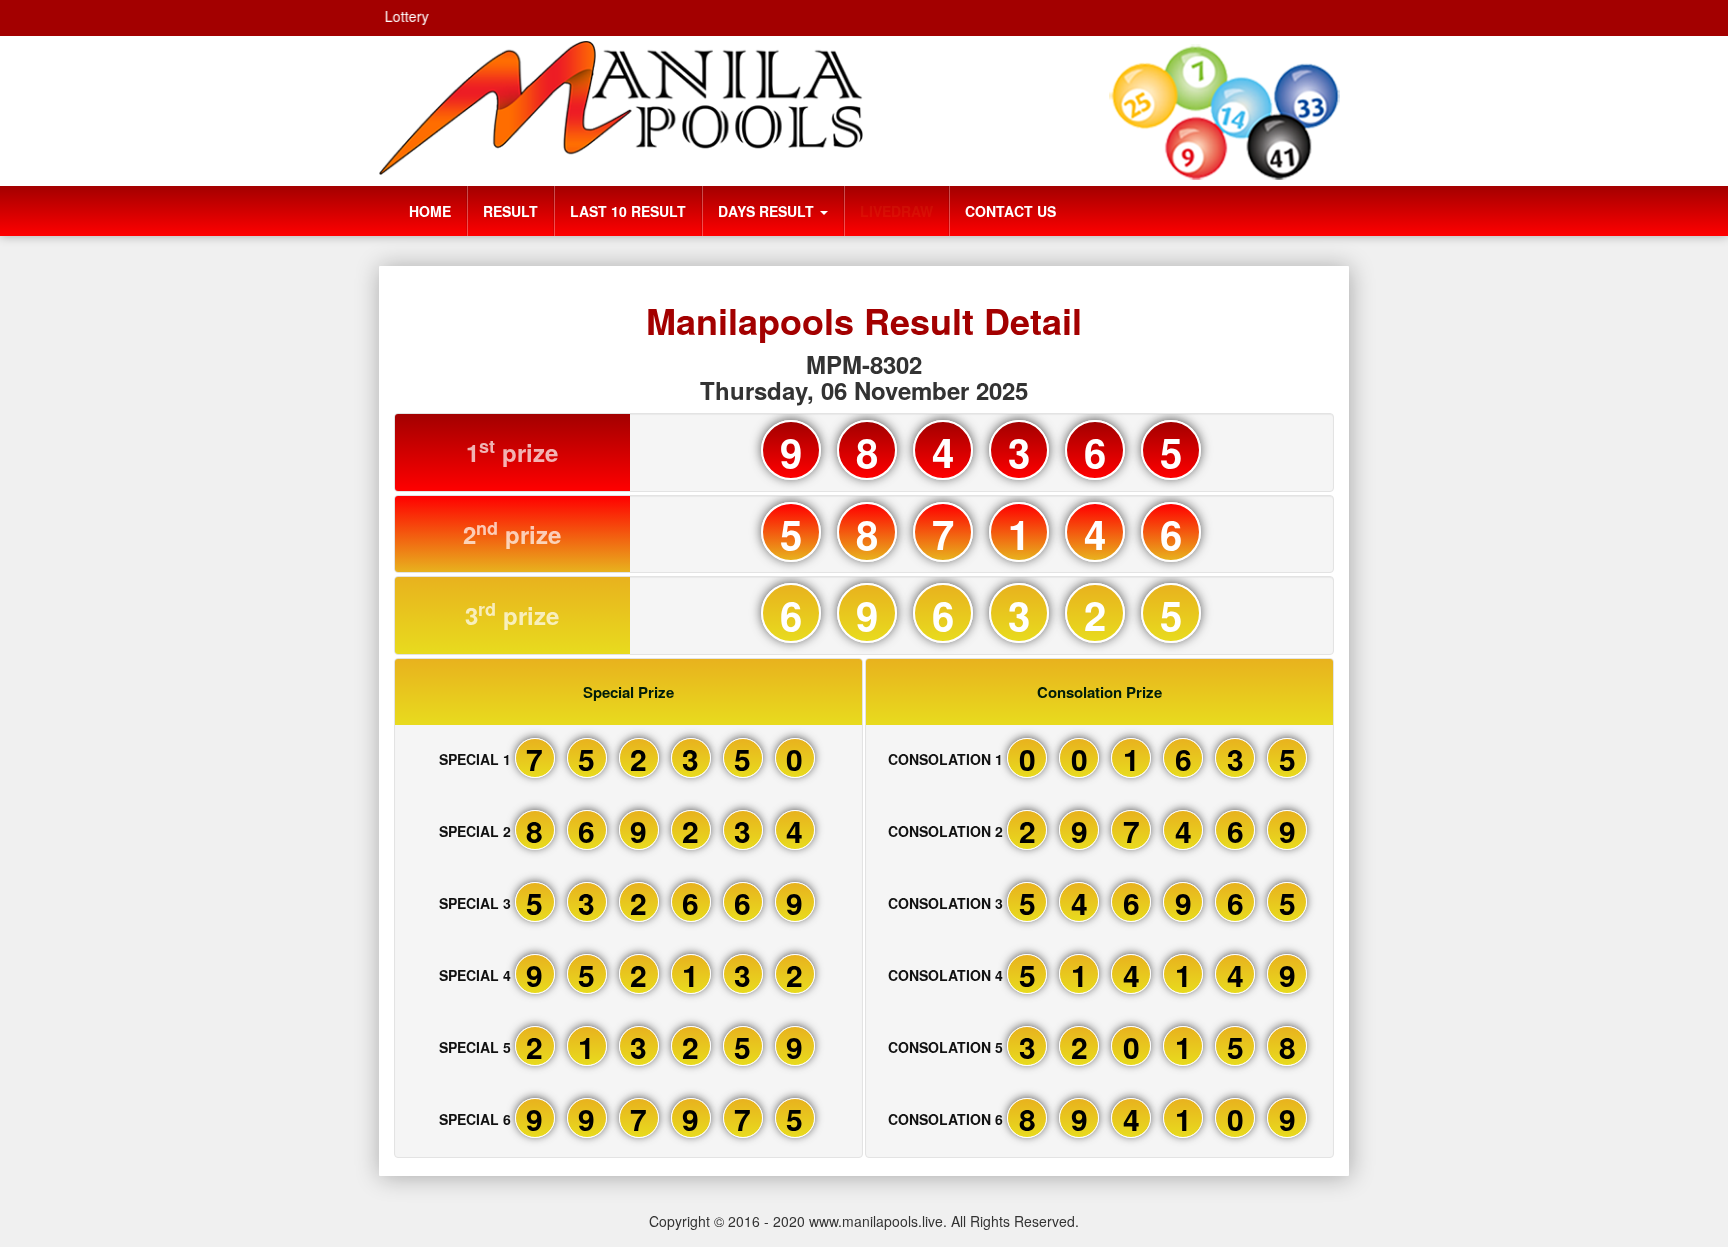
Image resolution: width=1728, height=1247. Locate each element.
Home (430, 211)
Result (510, 211)
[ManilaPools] (621, 108)
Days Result (768, 211)
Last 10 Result (628, 211)
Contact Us (1010, 211)
